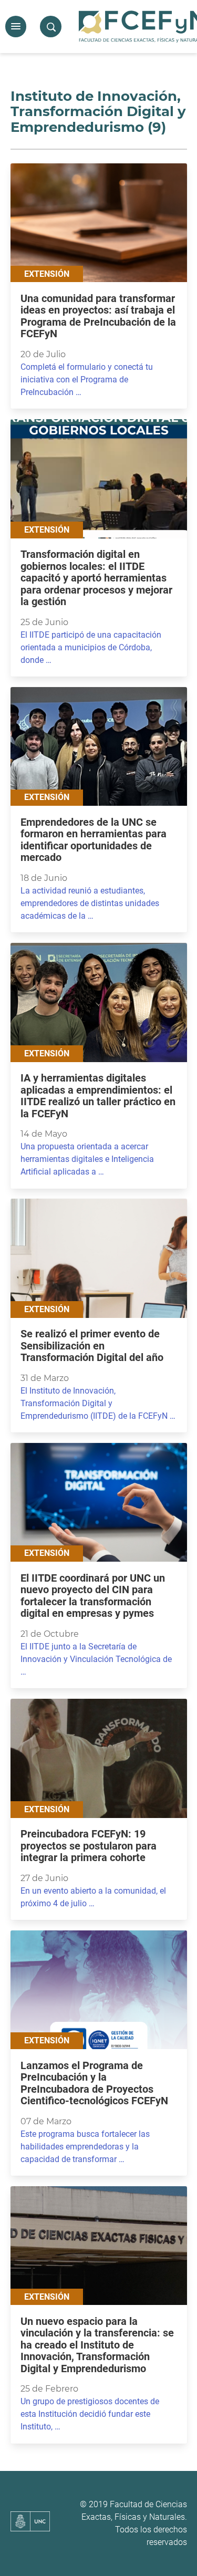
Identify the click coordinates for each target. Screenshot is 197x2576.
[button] (16, 27)
